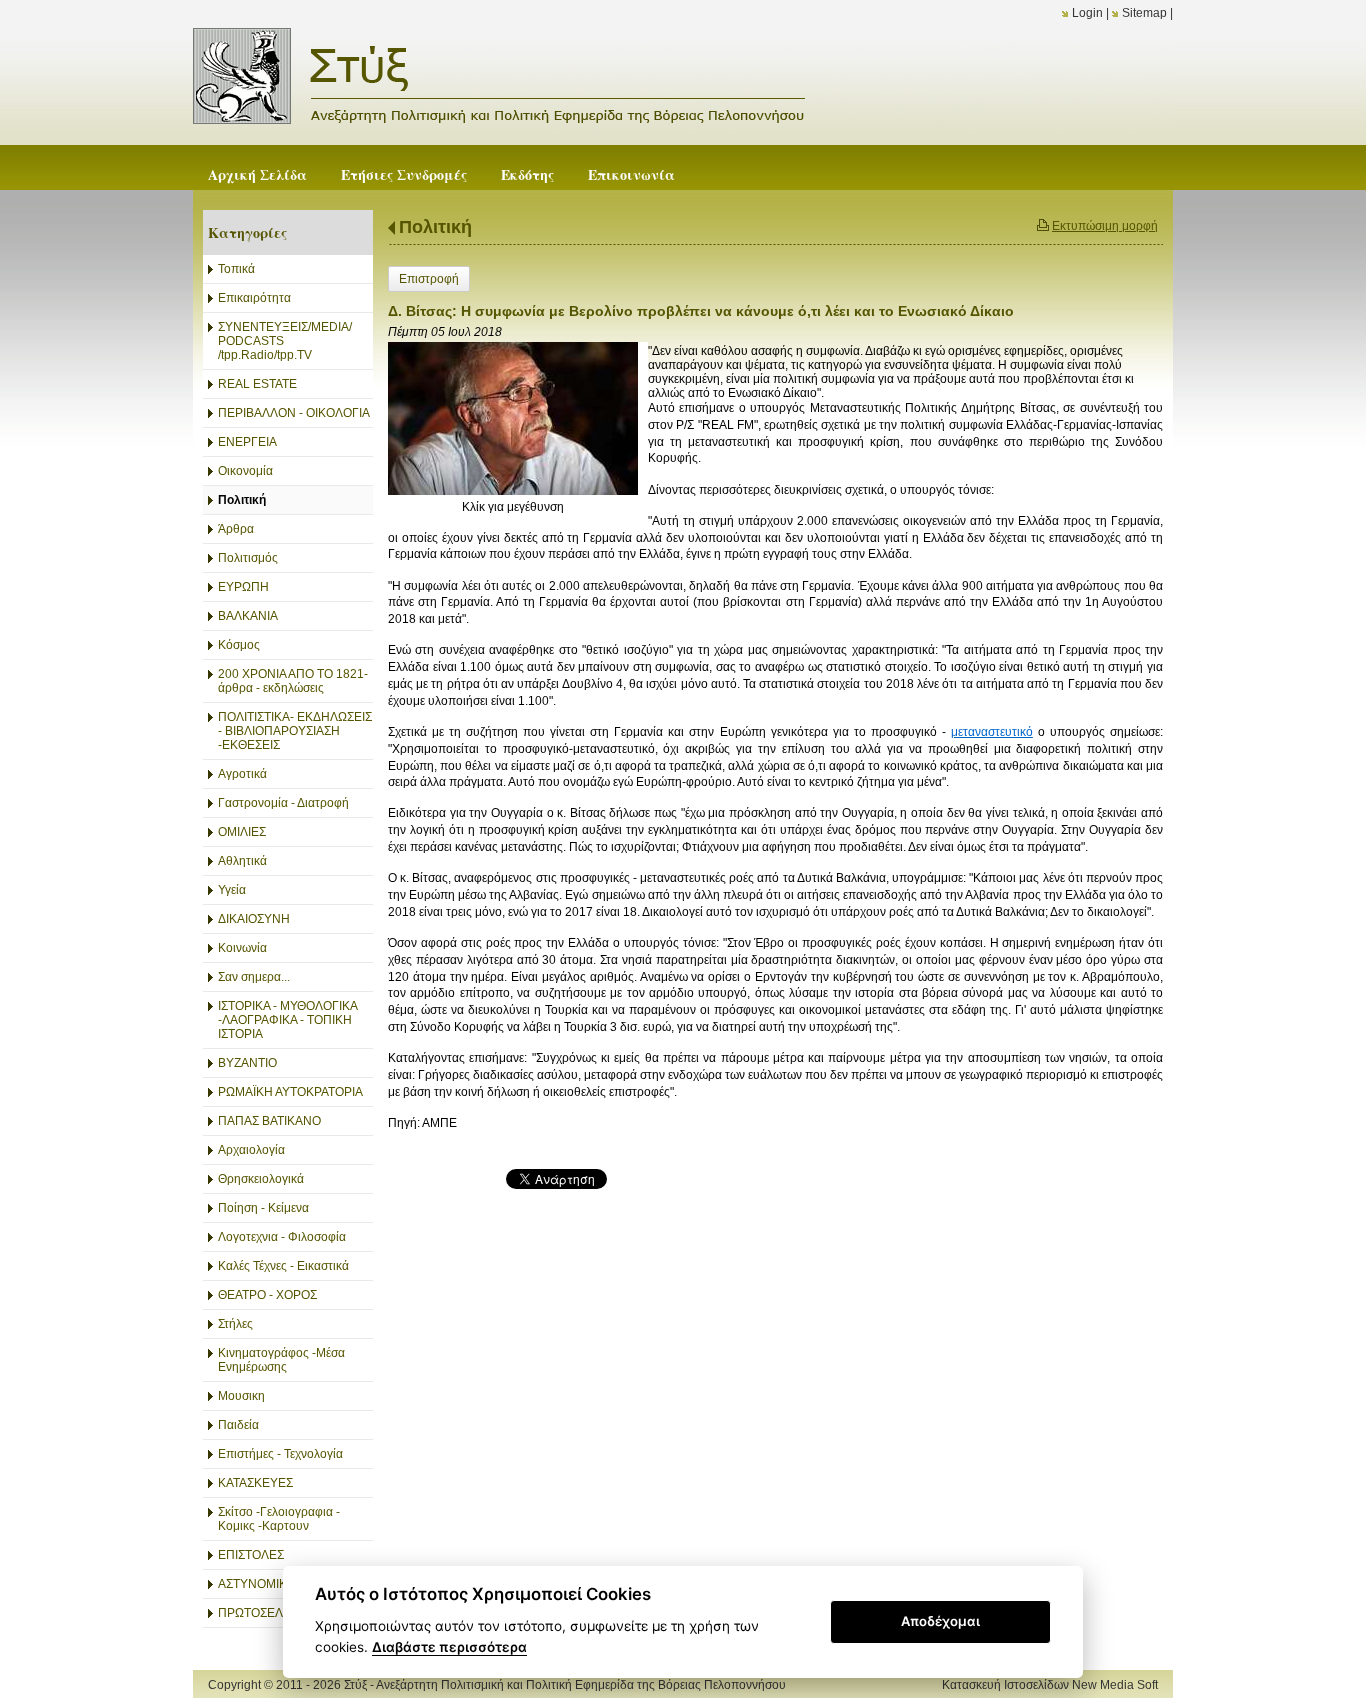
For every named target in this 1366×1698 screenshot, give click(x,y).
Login (1087, 13)
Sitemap (1144, 13)
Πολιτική (435, 227)
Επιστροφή (429, 279)
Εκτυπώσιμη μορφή (1105, 226)
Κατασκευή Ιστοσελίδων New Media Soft (1050, 1685)
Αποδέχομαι (940, 1621)
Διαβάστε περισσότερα (449, 1647)
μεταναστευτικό (992, 732)
